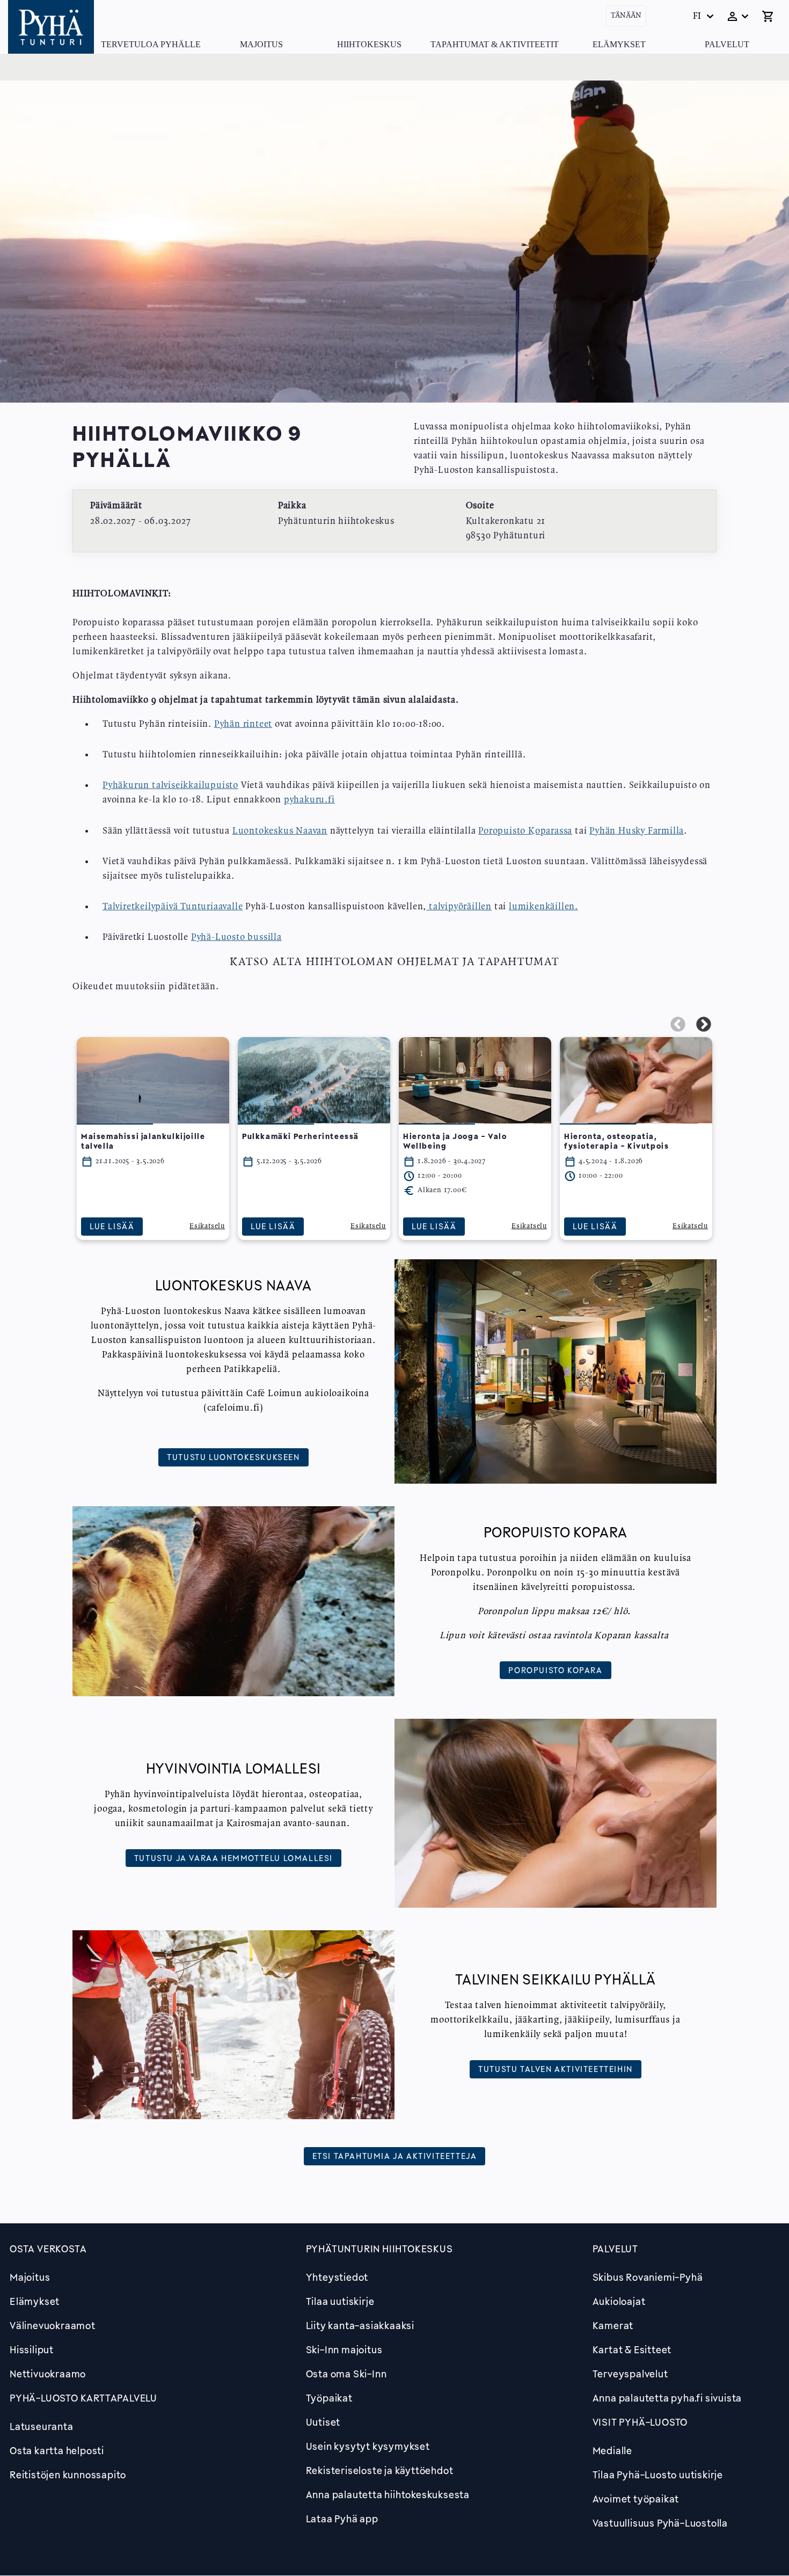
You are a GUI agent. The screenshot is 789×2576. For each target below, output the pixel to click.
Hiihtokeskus (369, 44)
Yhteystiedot (337, 2277)
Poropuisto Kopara (555, 1670)
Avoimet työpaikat (636, 2499)
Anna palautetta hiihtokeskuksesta (388, 2494)
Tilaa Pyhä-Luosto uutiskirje (658, 2475)
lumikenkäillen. (543, 907)
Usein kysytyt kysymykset (368, 2446)
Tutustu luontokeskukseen (233, 1457)
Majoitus (261, 44)
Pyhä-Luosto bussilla (236, 937)
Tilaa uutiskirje (340, 2301)
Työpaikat (329, 2398)
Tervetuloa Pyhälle (151, 44)
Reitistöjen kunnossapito (68, 2475)
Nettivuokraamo (48, 2374)
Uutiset (323, 2422)
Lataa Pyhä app (342, 2519)
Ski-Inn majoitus (344, 2349)
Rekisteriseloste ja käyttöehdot (380, 2470)
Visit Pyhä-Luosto (640, 2422)
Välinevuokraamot (53, 2325)
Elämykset (619, 44)
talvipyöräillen (459, 907)
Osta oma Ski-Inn (346, 2374)
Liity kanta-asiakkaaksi (360, 2325)
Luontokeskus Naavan (280, 831)
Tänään (626, 16)
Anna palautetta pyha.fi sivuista (667, 2398)
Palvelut (727, 44)
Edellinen (678, 1025)
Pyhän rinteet (243, 724)
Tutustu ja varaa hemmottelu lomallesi (233, 1858)
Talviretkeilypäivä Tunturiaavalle (173, 907)
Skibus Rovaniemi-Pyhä (648, 2277)
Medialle (612, 2450)
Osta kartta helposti (57, 2450)
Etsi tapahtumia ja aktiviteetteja (395, 2156)
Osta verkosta (48, 2249)
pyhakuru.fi (309, 800)
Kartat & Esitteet (632, 2349)
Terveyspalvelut (630, 2374)
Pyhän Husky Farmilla (637, 831)
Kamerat (613, 2325)
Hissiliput (32, 2349)
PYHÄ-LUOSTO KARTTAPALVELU (83, 2398)
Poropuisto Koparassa (525, 831)
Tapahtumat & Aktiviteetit (495, 44)
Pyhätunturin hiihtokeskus (379, 2249)
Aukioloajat (619, 2301)
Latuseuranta (42, 2426)
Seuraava (704, 1025)
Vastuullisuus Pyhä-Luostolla (660, 2523)
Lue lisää (112, 1226)
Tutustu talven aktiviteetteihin (556, 2069)
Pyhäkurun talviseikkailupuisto (170, 785)
